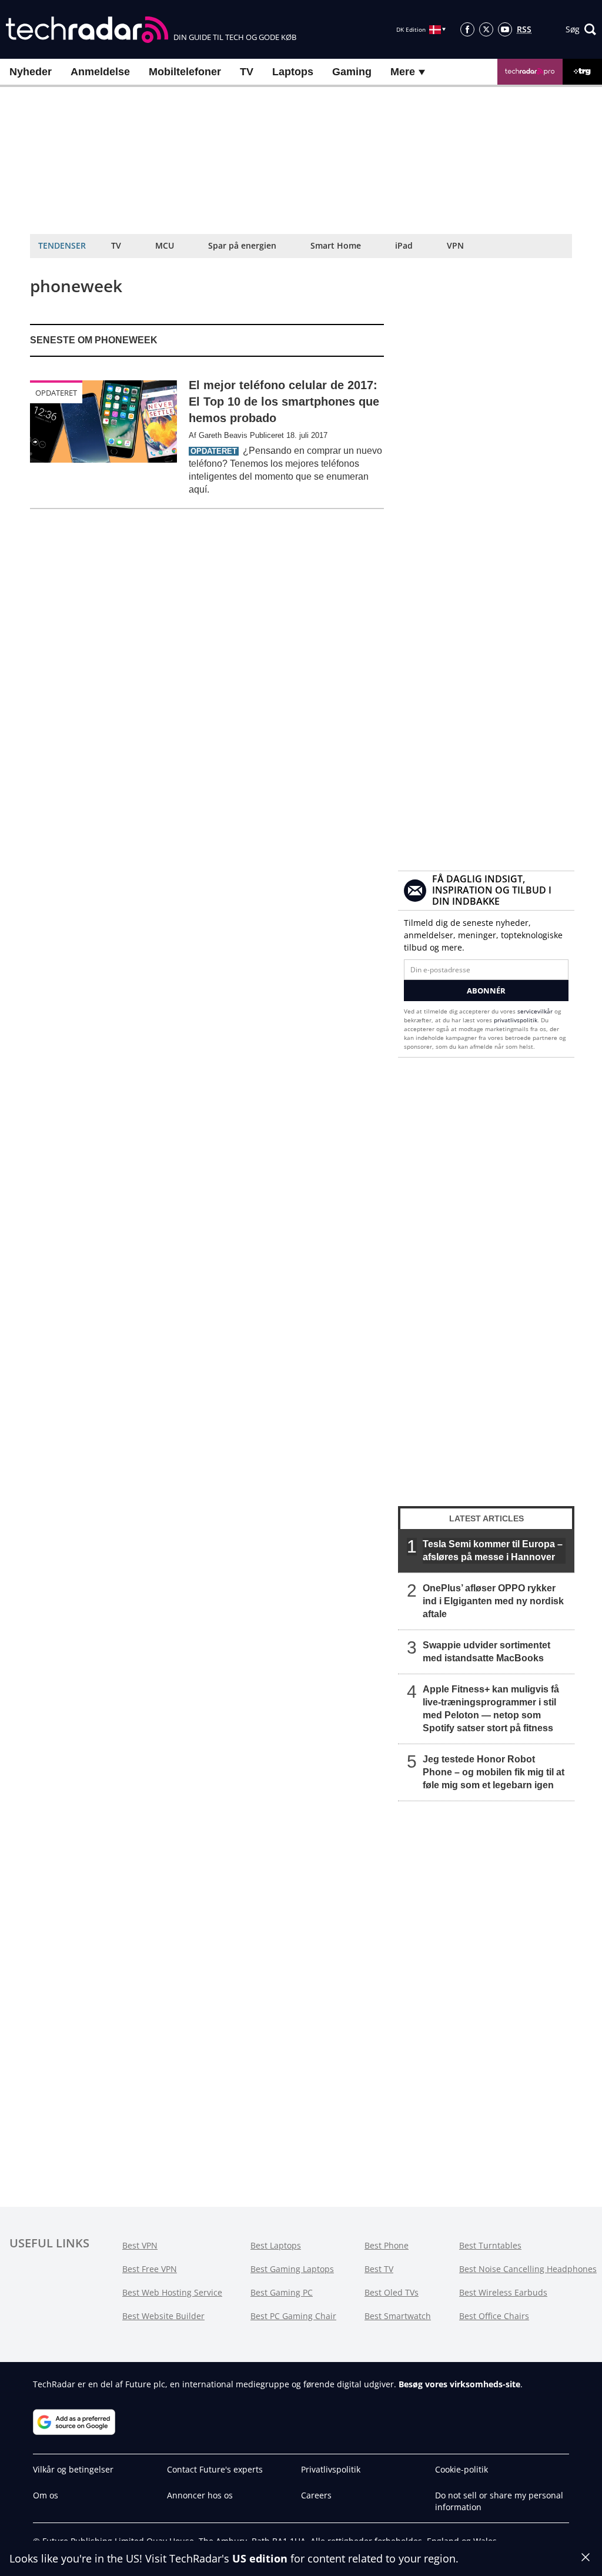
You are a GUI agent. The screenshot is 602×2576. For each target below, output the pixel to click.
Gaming (352, 72)
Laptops (293, 72)
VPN (455, 245)
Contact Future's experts (215, 2469)
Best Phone (387, 2245)
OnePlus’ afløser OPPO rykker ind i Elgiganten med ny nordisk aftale (493, 1601)
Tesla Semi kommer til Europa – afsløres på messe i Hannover (493, 1550)
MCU (165, 245)
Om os (46, 2495)
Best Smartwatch (398, 2316)
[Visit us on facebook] (467, 29)
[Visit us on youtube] (505, 29)
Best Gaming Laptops (292, 2269)
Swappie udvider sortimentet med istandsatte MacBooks (486, 1652)
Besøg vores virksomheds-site (459, 2384)
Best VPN (140, 2245)
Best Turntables (490, 2245)
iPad (404, 245)
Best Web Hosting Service (172, 2292)
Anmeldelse (100, 72)
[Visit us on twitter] (486, 29)
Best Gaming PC (282, 2292)
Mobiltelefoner (185, 72)
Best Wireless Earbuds (503, 2292)
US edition (260, 2558)
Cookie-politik (461, 2469)
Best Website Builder (163, 2316)
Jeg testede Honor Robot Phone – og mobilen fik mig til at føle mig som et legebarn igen (494, 1772)
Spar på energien (242, 245)
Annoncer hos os (200, 2495)
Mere (404, 72)
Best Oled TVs (392, 2292)
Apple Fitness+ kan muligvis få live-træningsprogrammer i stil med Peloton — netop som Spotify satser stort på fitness (491, 1709)
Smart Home (336, 245)
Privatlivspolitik (331, 2469)
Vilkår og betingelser (73, 2469)
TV (247, 72)
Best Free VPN (150, 2269)
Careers (316, 2495)
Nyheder (31, 72)
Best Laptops (276, 2245)
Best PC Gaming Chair (293, 2316)
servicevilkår (536, 1011)
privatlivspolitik (516, 1020)
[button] (581, 29)
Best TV (379, 2269)
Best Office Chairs (494, 2316)
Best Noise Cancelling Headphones (528, 2269)
